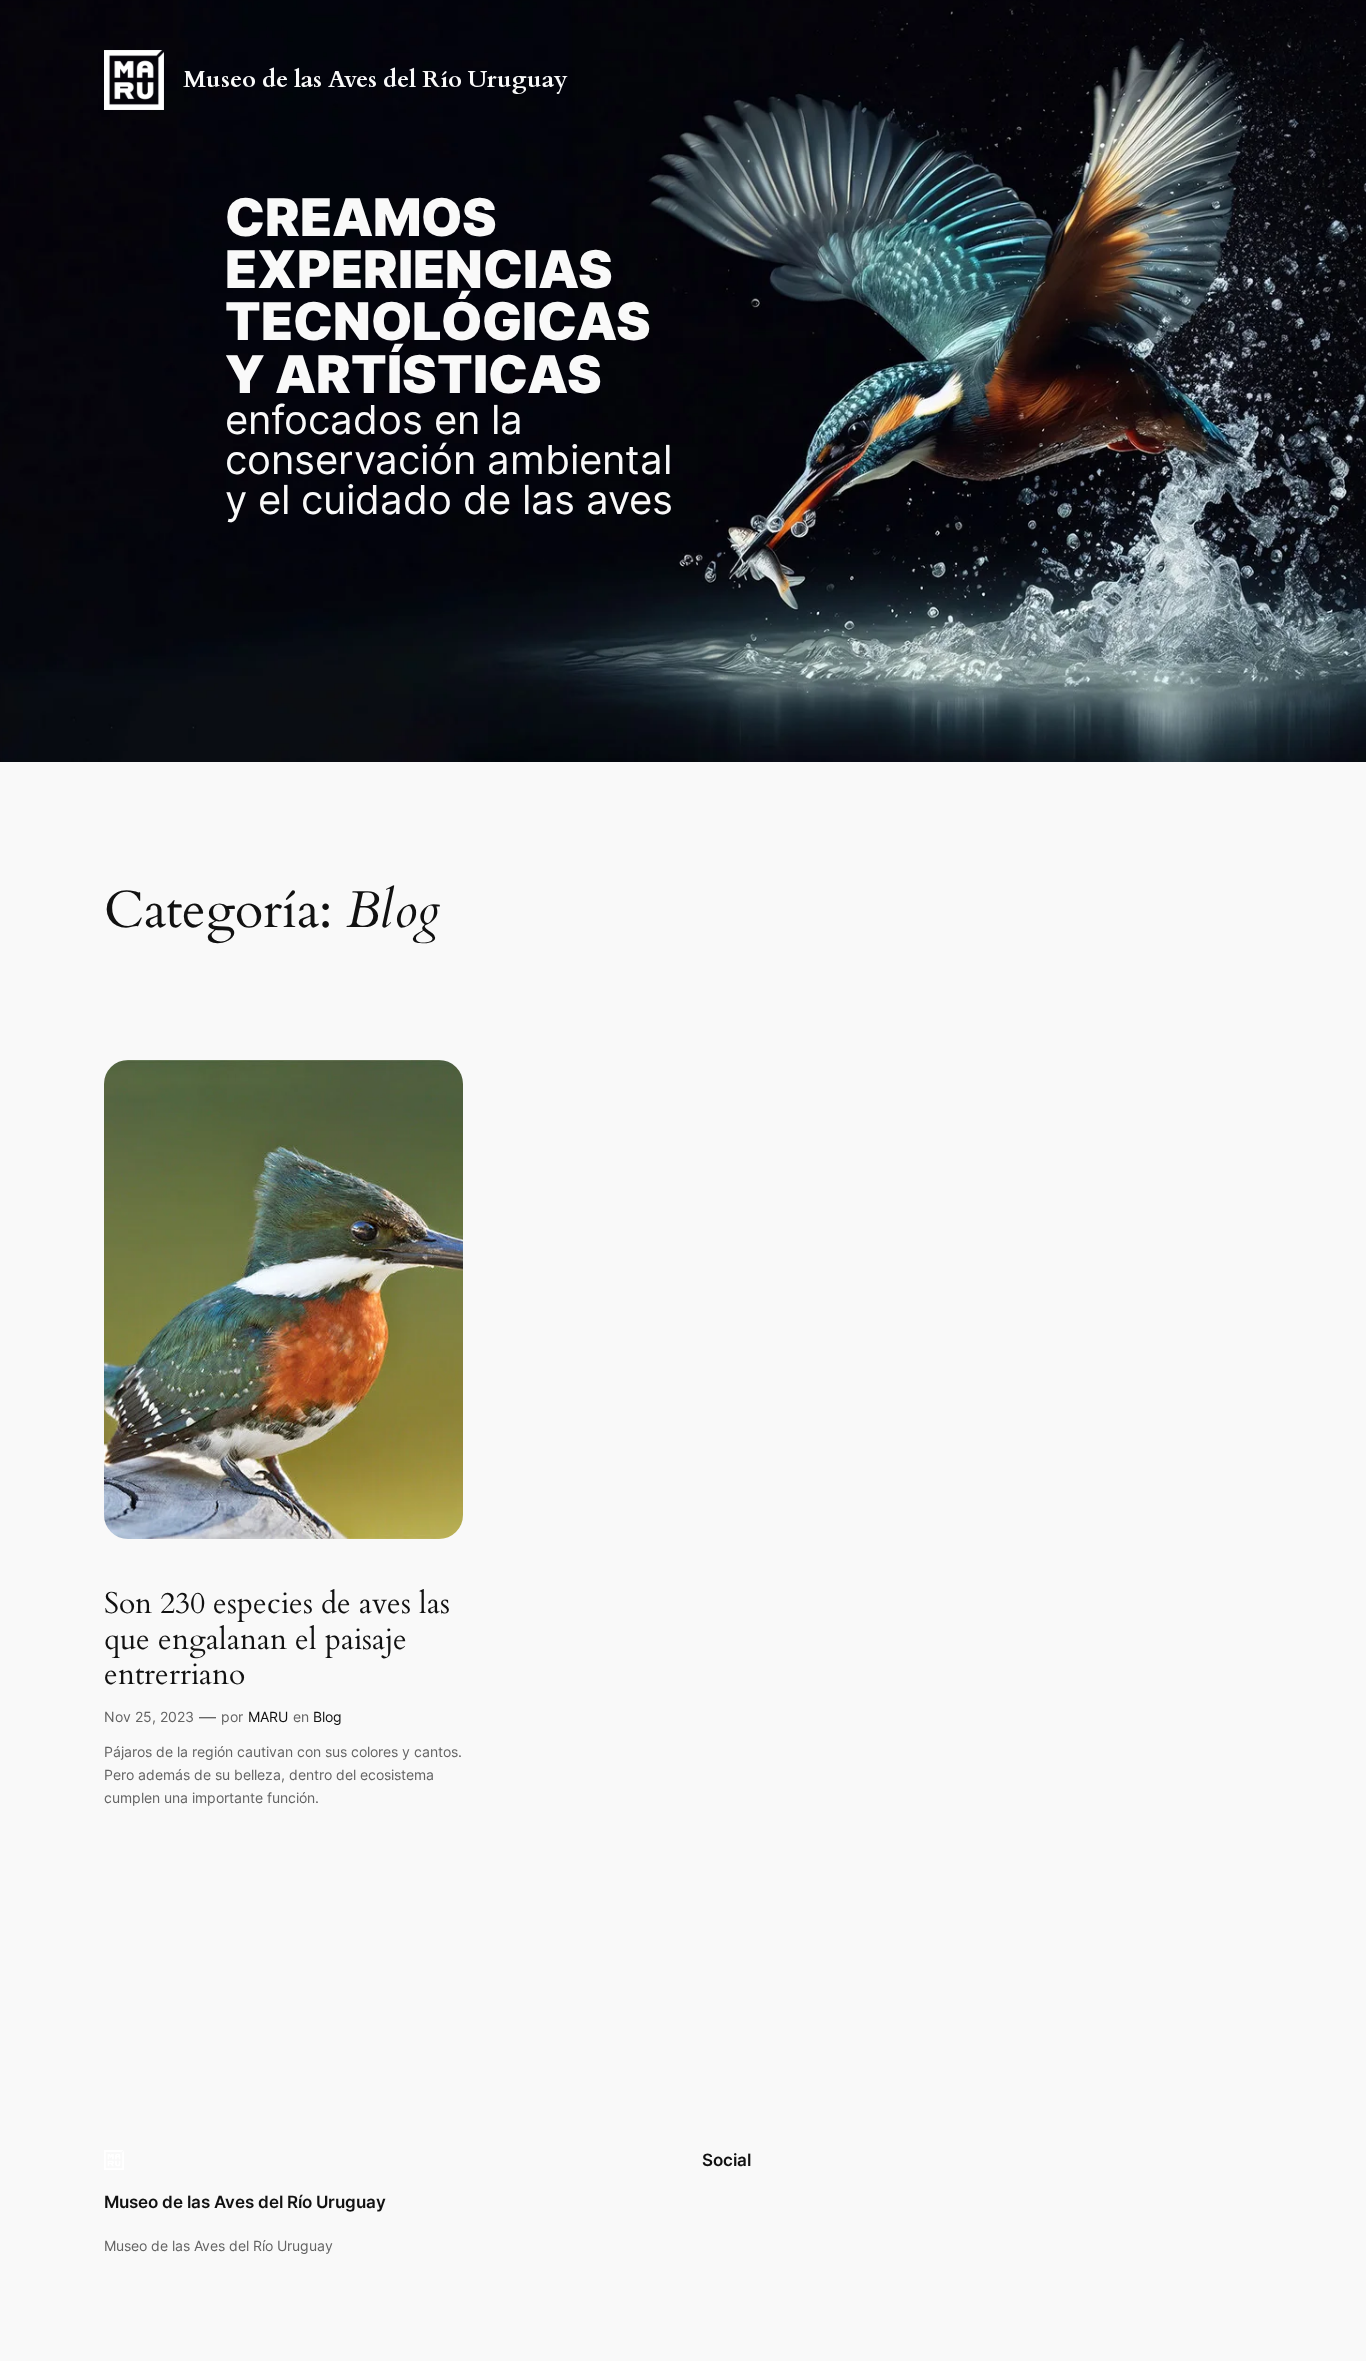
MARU (268, 1716)
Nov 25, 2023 (149, 1716)
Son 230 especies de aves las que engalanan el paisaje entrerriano (277, 1640)
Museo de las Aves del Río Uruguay (375, 79)
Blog (327, 1716)
